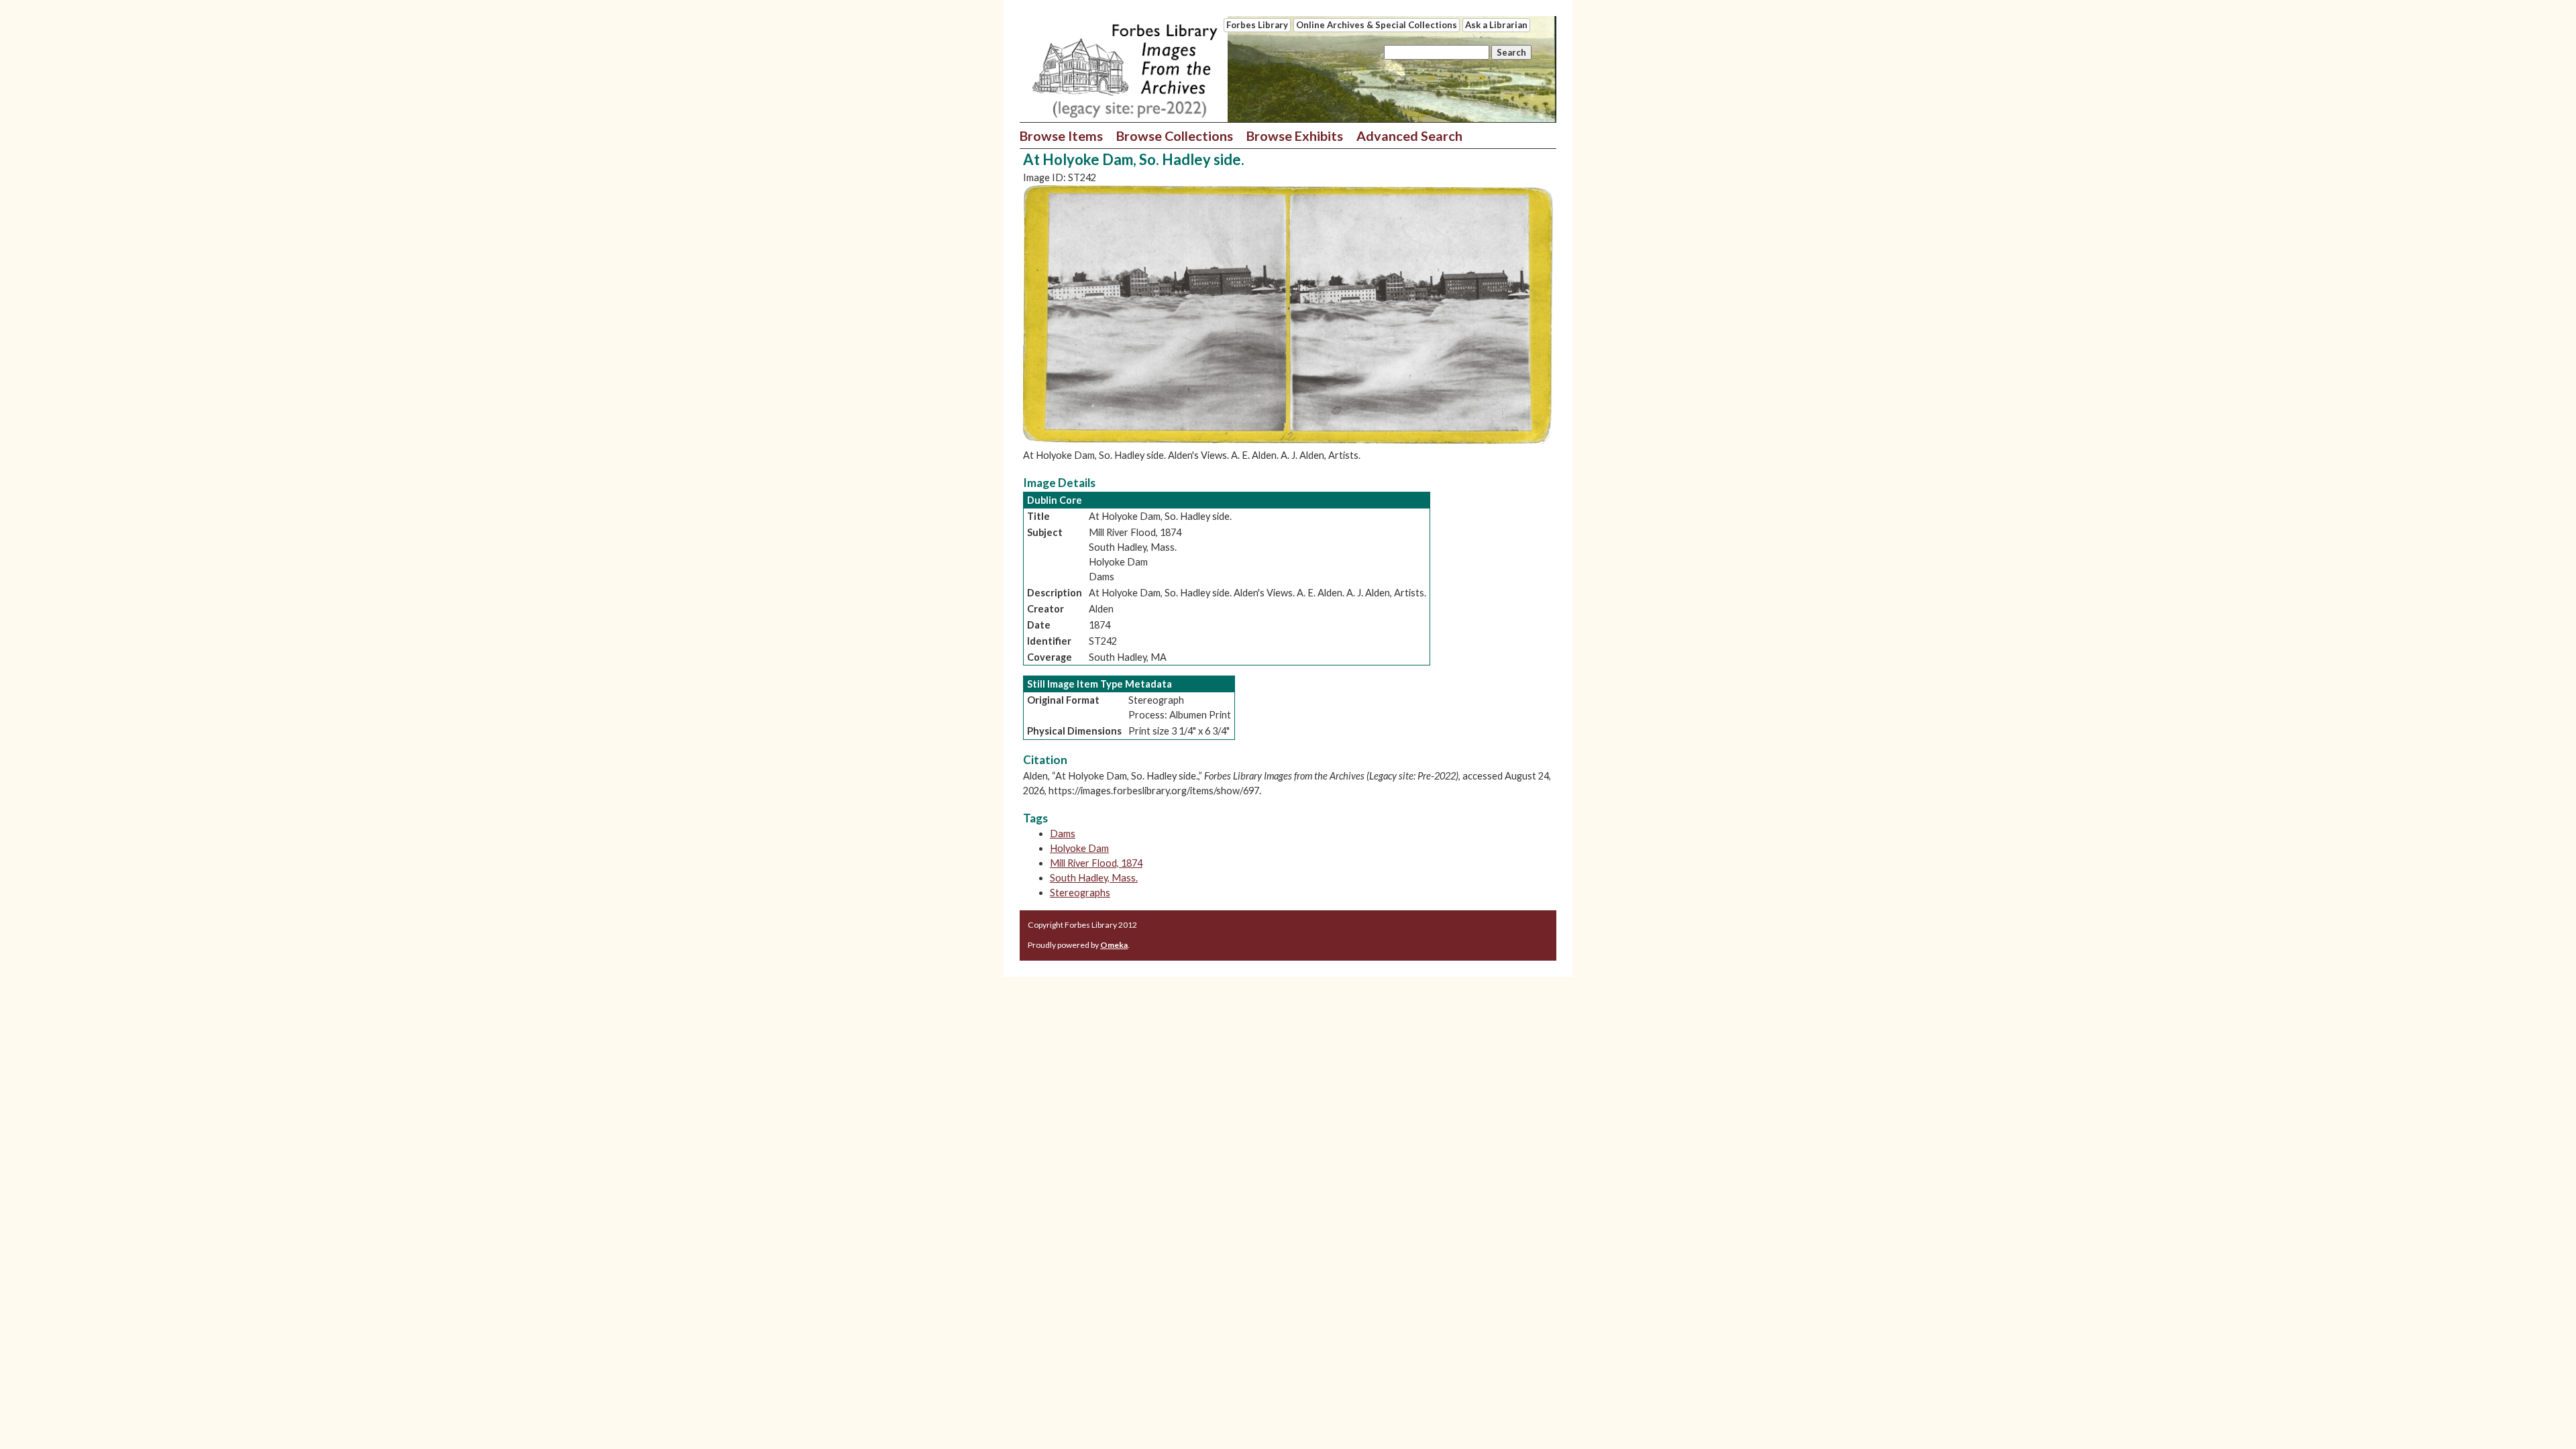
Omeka (1114, 945)
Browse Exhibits (1295, 136)
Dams (1063, 834)
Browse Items (1061, 136)
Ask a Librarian (1496, 25)
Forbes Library (1257, 25)
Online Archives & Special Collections (1377, 25)
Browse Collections (1175, 136)
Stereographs (1080, 893)
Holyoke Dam (1079, 848)
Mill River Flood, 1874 (1096, 863)
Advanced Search (1409, 136)
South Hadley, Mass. (1094, 878)
